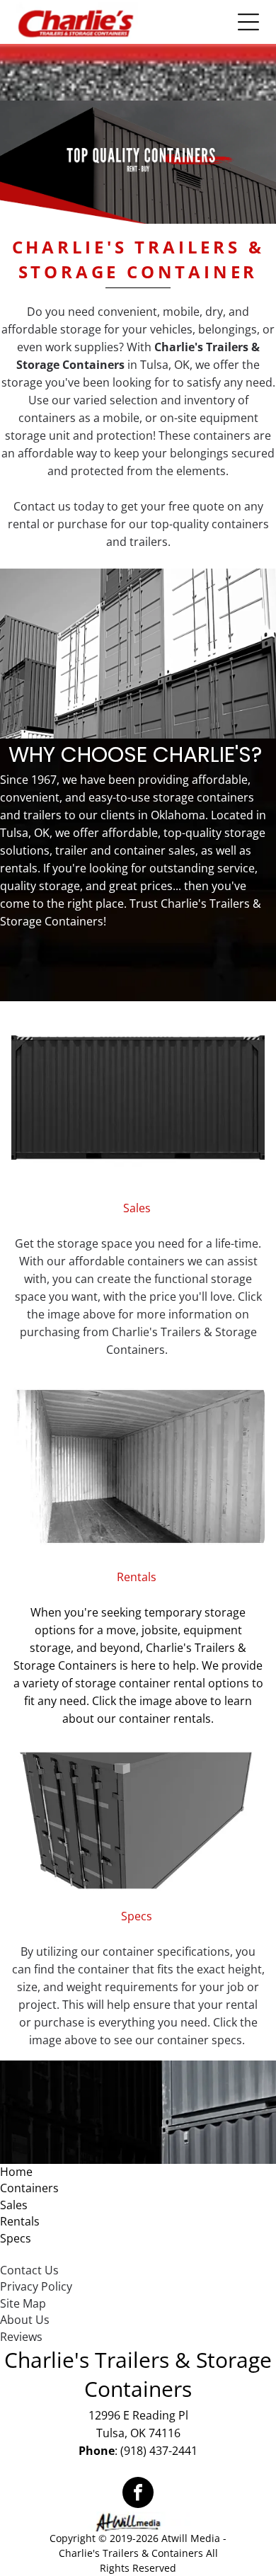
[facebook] (138, 2494)
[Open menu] (248, 22)
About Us (25, 2320)
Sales (14, 2205)
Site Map (23, 2303)
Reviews (21, 2337)
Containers (29, 2188)
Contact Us (29, 2270)
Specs (16, 2238)
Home (16, 2172)
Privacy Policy (36, 2286)
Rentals (20, 2221)
